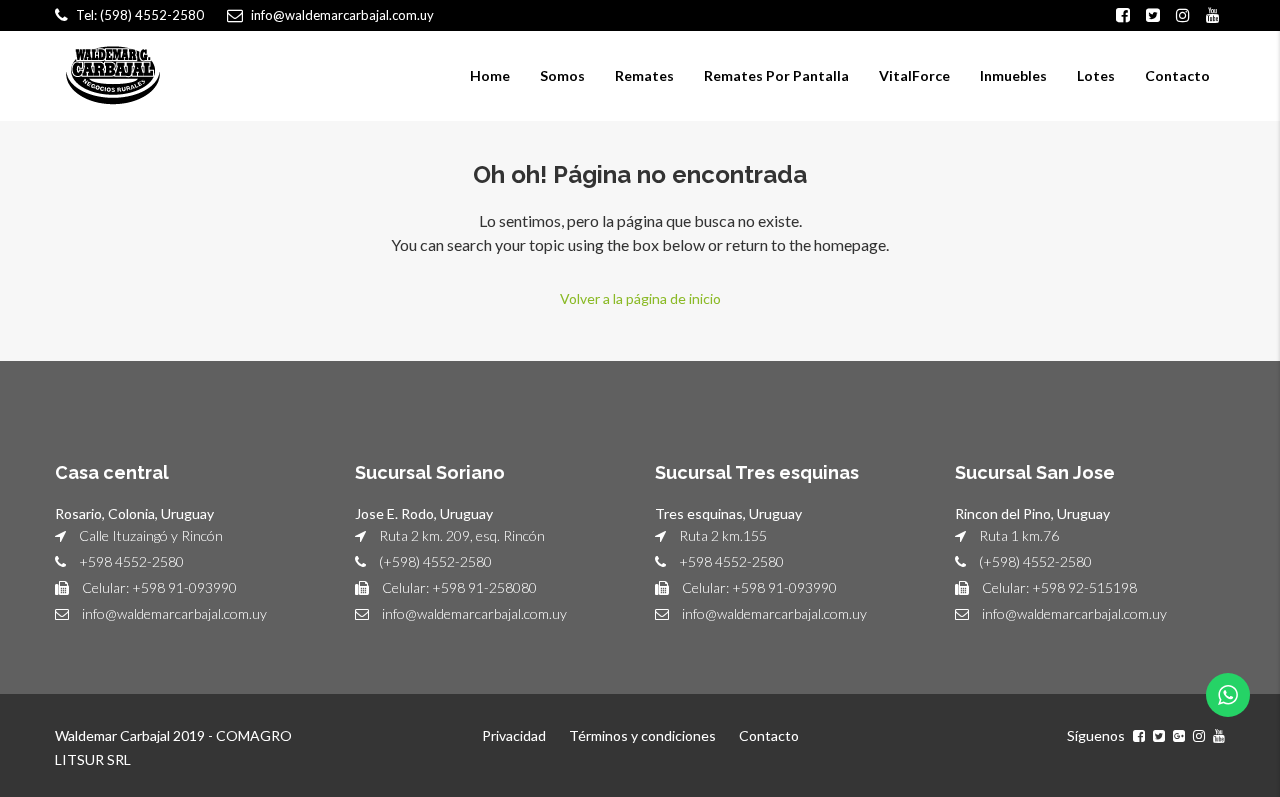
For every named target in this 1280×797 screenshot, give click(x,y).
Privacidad (514, 735)
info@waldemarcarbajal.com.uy (174, 613)
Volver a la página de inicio (640, 298)
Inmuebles (1013, 75)
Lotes (1096, 75)
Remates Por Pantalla (776, 75)
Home (490, 75)
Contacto (1177, 75)
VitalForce (914, 75)
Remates (644, 75)
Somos (562, 75)
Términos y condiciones (642, 735)
